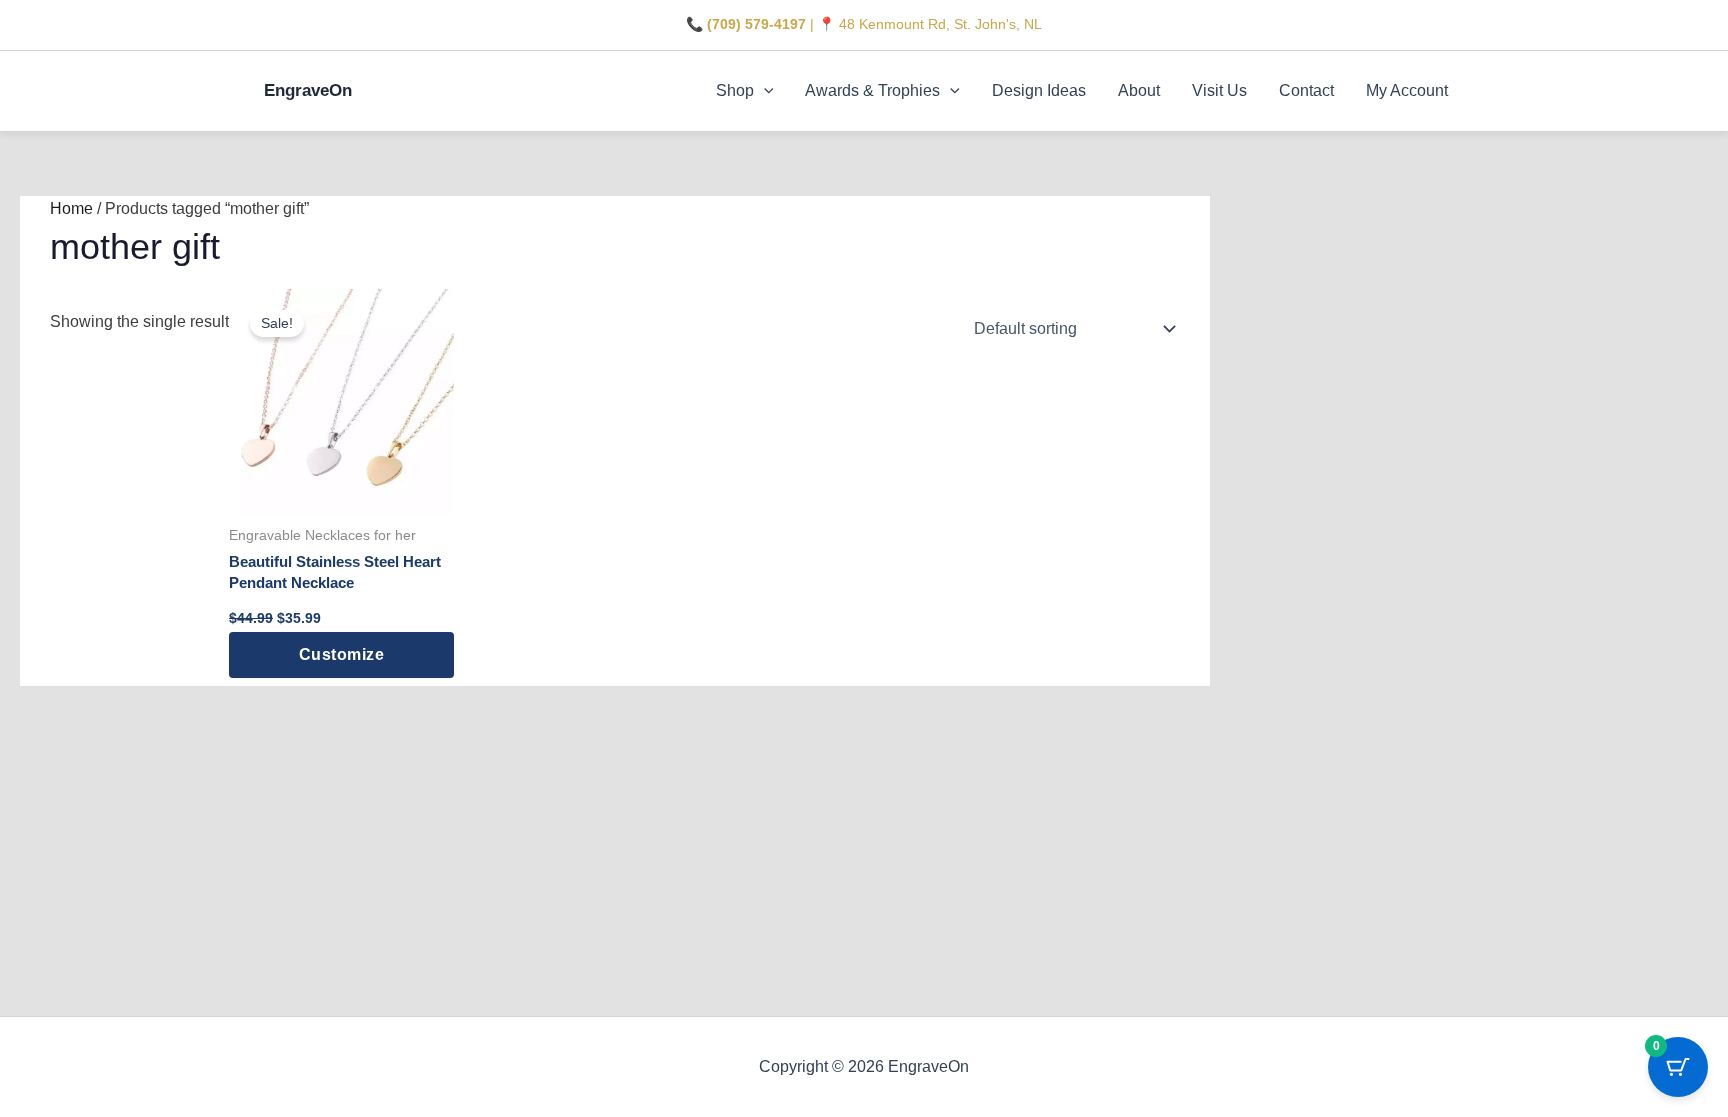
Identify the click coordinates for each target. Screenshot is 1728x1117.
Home (71, 208)
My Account (1407, 90)
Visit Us (1219, 90)
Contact (1306, 90)
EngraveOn (308, 90)
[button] (764, 91)
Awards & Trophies (872, 90)
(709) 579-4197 (756, 24)
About (1139, 90)
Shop (735, 90)
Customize (342, 654)
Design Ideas (1039, 90)
